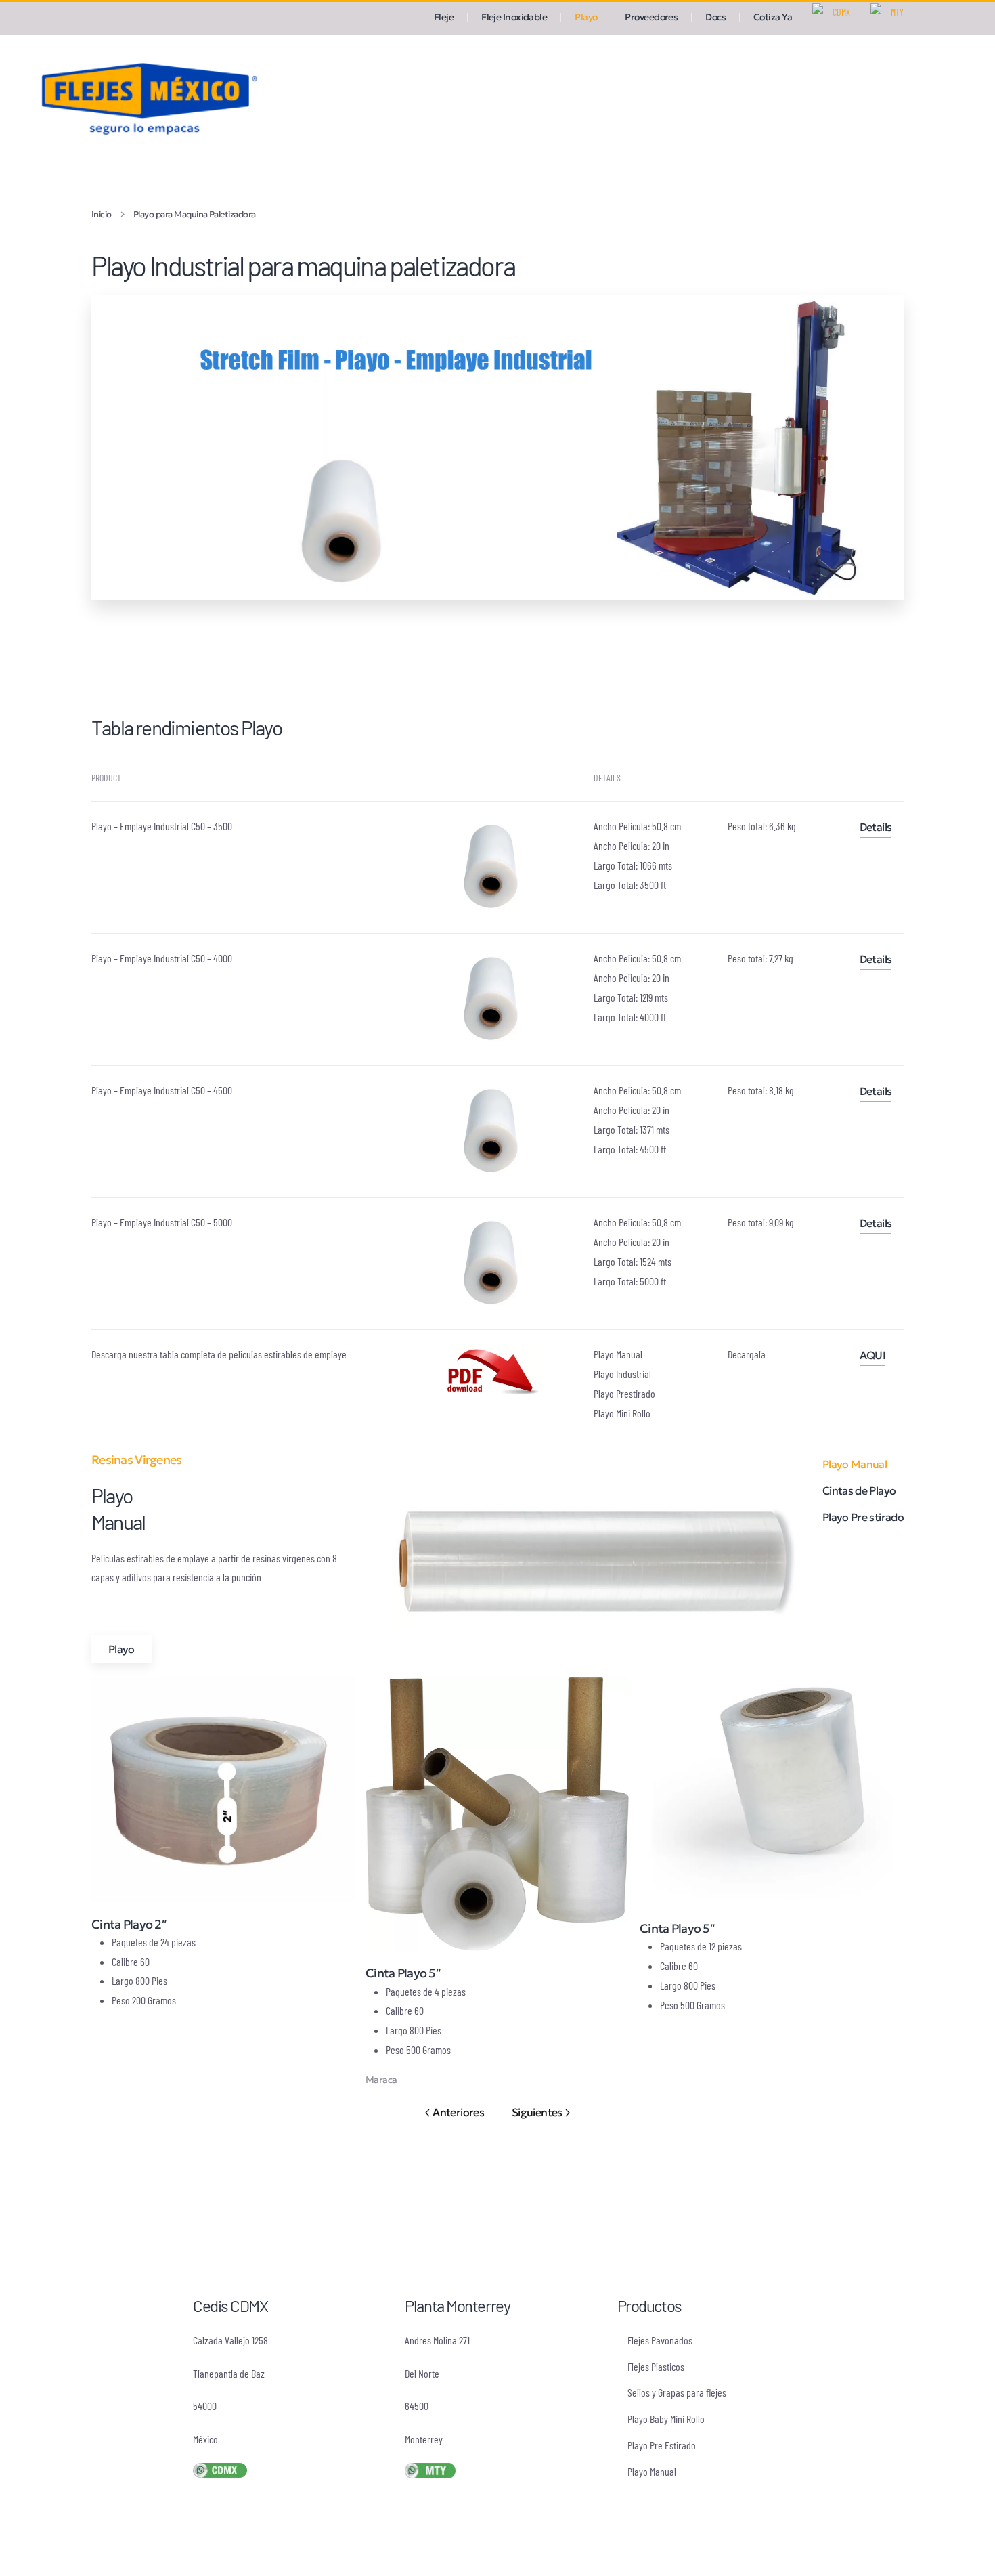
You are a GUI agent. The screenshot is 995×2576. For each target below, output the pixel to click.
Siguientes (537, 2112)
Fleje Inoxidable (514, 17)
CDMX (841, 12)
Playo (121, 1649)
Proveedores (651, 17)
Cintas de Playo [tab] (859, 1490)
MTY (897, 12)
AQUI (872, 1355)
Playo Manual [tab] (855, 1464)
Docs (715, 17)
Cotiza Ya (773, 17)
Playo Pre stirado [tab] (863, 1517)
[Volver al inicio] (146, 97)
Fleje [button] (444, 17)
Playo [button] (586, 17)
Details (876, 827)
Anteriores (458, 2112)
